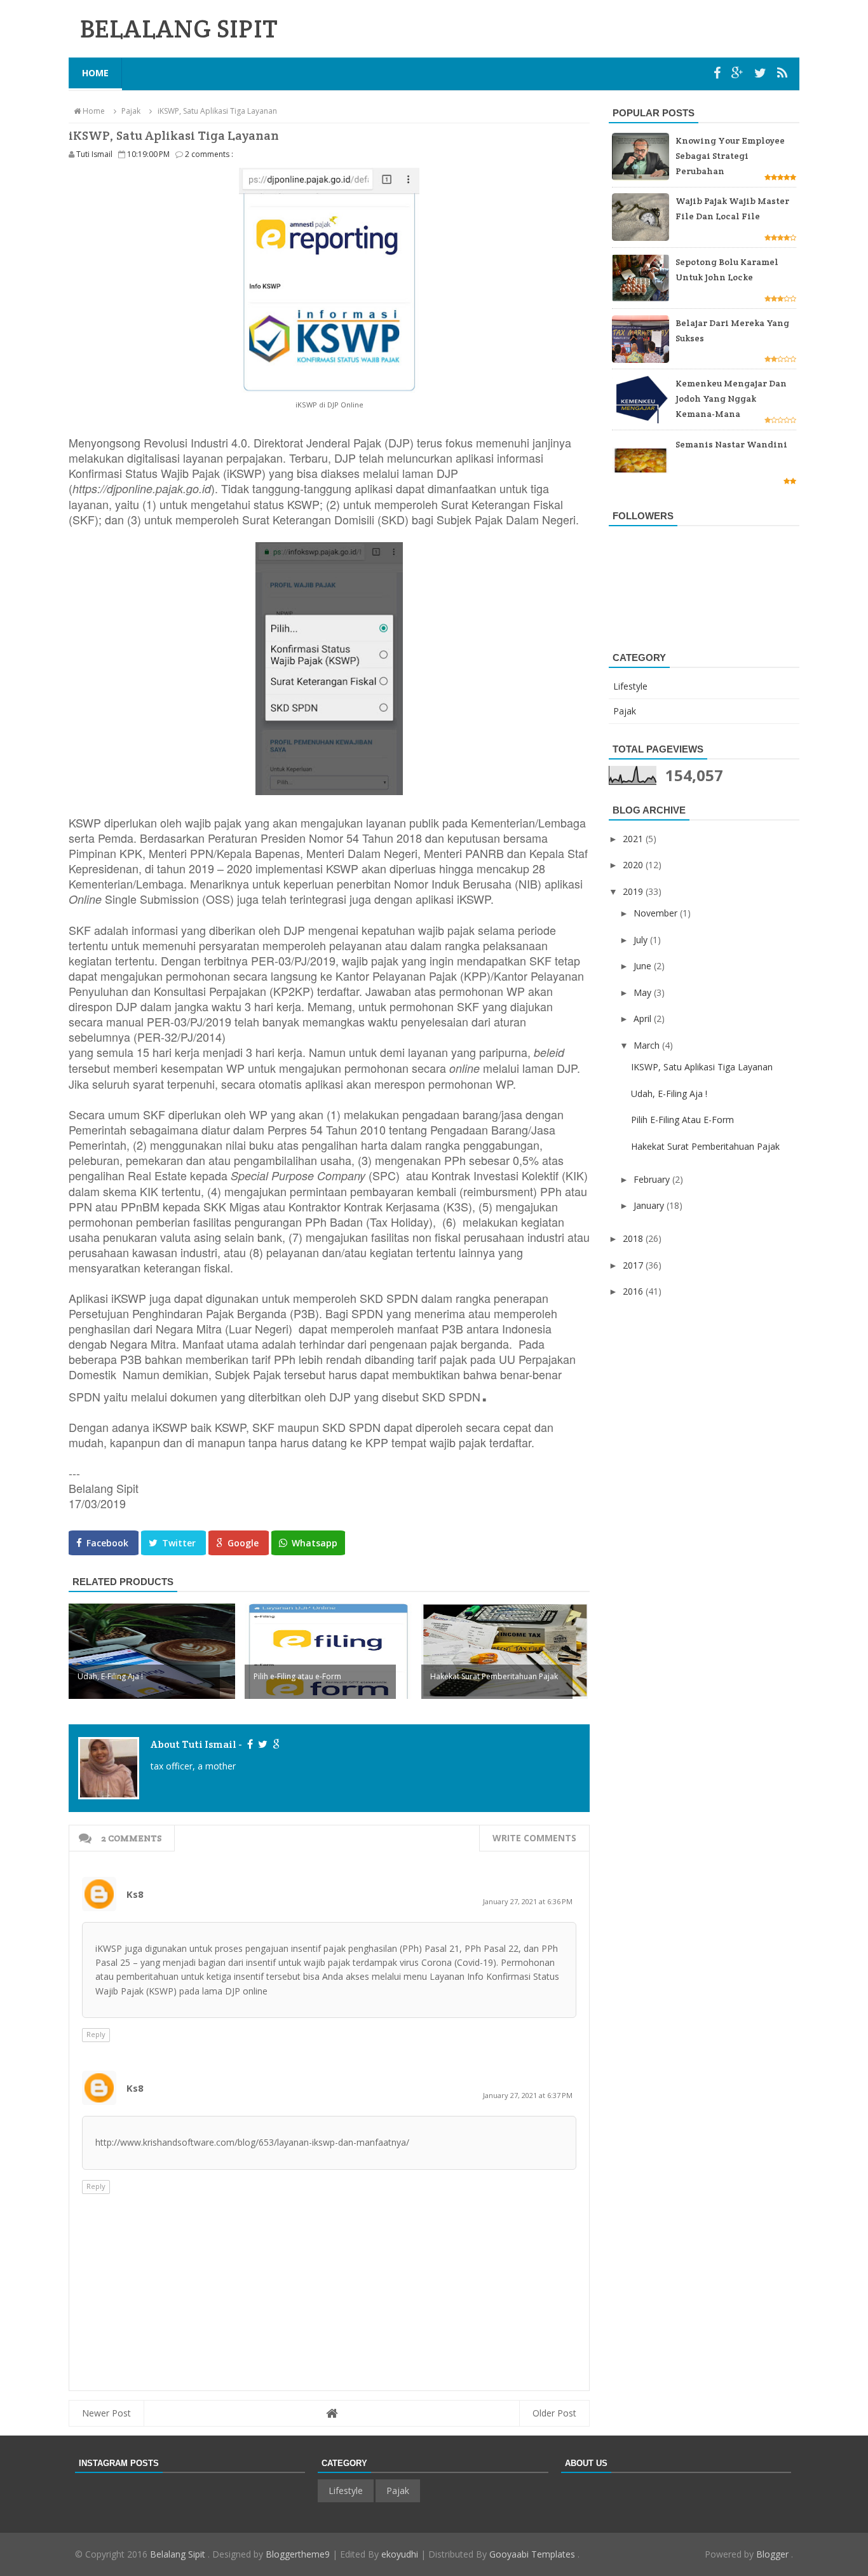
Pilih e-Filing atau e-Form (682, 1120)
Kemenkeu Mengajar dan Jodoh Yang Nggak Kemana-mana (731, 399)
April (644, 1019)
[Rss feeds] (782, 73)
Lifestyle (630, 686)
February (653, 1179)
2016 (634, 1291)
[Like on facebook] (249, 1744)
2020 (634, 865)
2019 (634, 891)
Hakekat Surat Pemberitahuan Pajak (705, 1146)
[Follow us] (762, 73)
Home (95, 73)
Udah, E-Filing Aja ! (669, 1094)
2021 (634, 839)
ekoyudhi (400, 2554)
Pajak (625, 711)
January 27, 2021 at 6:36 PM (528, 1901)
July (642, 940)
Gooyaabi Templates (533, 2554)
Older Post (554, 2413)
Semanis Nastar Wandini (731, 444)
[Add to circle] (739, 73)
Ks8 (135, 1894)
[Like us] (719, 73)
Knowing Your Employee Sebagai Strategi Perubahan (730, 156)
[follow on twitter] (262, 1744)
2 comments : (209, 154)
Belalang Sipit (179, 2554)
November (657, 913)
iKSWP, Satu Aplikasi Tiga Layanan (702, 1067)
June (644, 966)
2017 (634, 1265)
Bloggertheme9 (298, 2554)
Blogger (774, 2554)
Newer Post (106, 2413)
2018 (634, 1238)
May (644, 992)
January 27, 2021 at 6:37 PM (528, 2095)
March (648, 1045)
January (650, 1205)
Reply (96, 2034)
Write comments (534, 1838)
